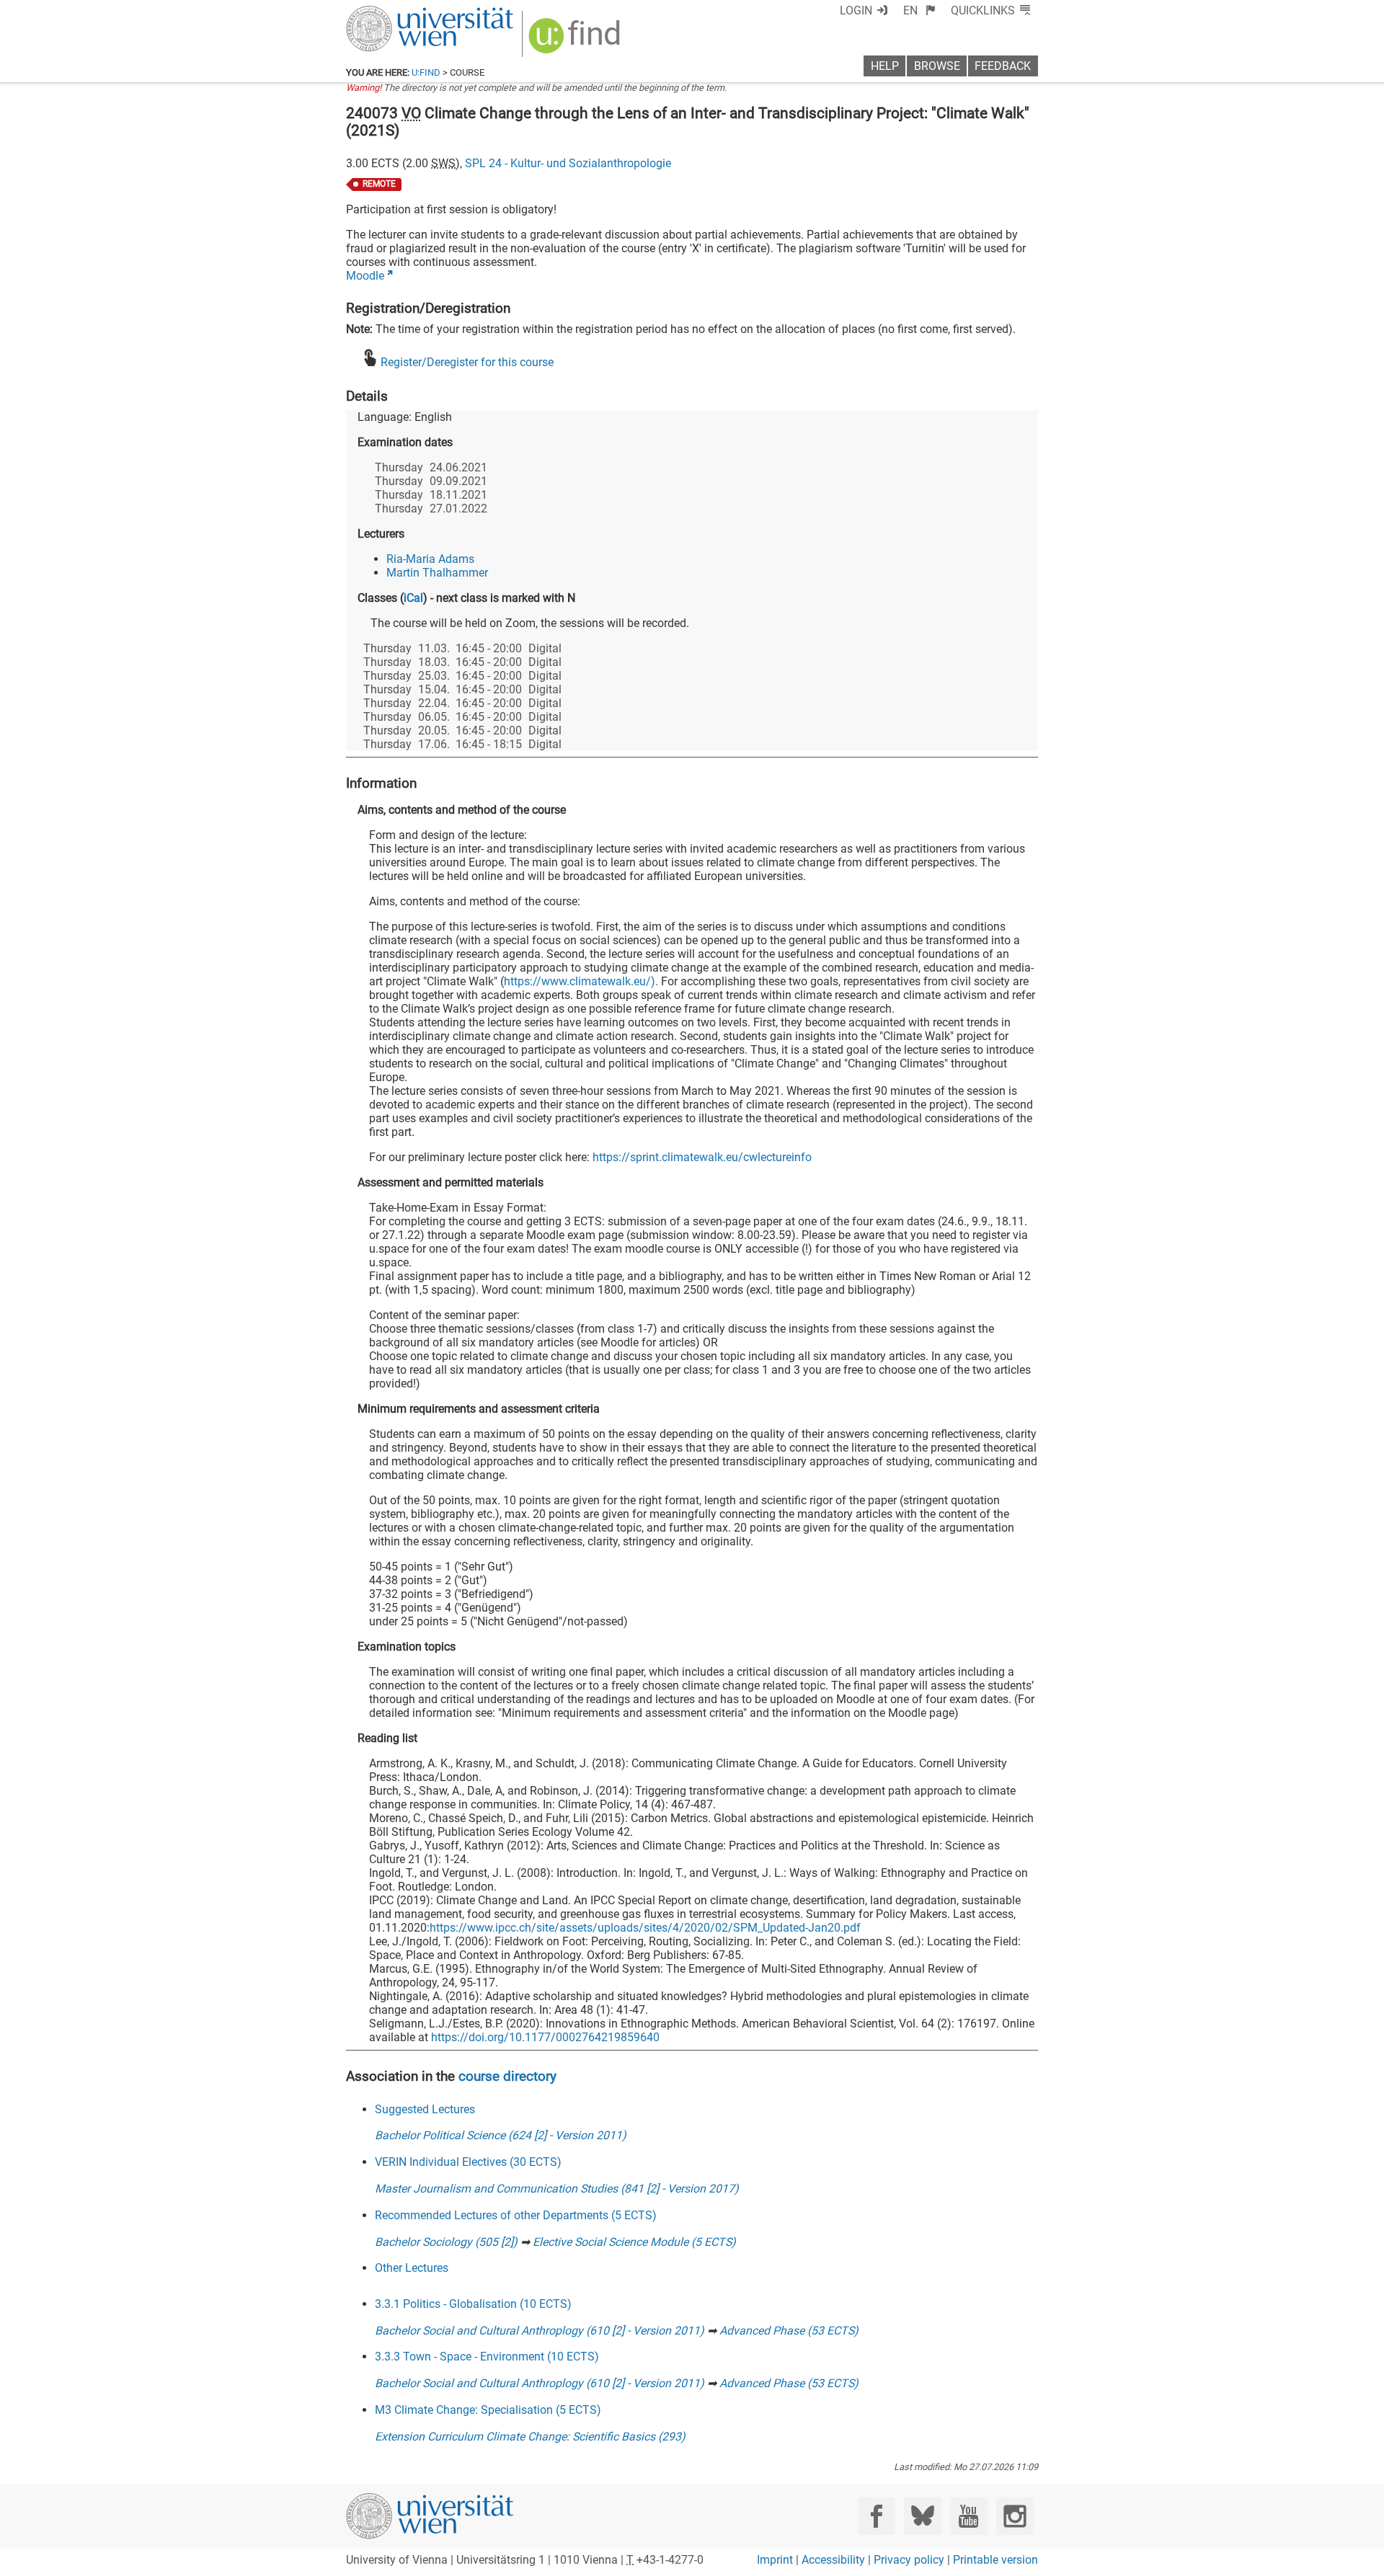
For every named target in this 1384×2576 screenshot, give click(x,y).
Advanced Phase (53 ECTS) (789, 2331)
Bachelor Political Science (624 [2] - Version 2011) (501, 2135)
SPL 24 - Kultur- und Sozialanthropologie (568, 163)
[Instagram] (1015, 2516)
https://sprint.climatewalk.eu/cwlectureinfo (702, 1157)
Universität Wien (396, 13)
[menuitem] (919, 10)
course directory (507, 2076)
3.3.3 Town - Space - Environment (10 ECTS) (487, 2357)
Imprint (775, 2560)
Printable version (995, 2560)
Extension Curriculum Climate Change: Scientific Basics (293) (530, 2437)
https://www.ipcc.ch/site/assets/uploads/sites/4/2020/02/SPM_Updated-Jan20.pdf (645, 1928)
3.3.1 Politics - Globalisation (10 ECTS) (473, 2304)
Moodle (365, 276)
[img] (576, 41)
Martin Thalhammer (437, 573)
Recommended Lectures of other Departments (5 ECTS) (516, 2215)
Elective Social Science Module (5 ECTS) (634, 2242)
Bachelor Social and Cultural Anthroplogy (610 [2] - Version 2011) (540, 2331)
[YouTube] (968, 2516)
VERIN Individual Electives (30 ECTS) (468, 2162)
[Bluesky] (922, 2516)
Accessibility (833, 2560)
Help (885, 66)
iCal (413, 598)
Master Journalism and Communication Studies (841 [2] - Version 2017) (557, 2189)
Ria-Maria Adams (430, 559)
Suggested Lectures (425, 2109)
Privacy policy (909, 2560)
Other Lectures (412, 2268)
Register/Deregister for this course (467, 362)
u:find (426, 72)
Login (856, 10)
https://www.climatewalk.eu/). (581, 981)
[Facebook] (877, 2516)
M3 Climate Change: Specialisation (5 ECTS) (488, 2410)
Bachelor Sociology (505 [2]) (446, 2242)
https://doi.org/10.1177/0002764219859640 (545, 2037)
